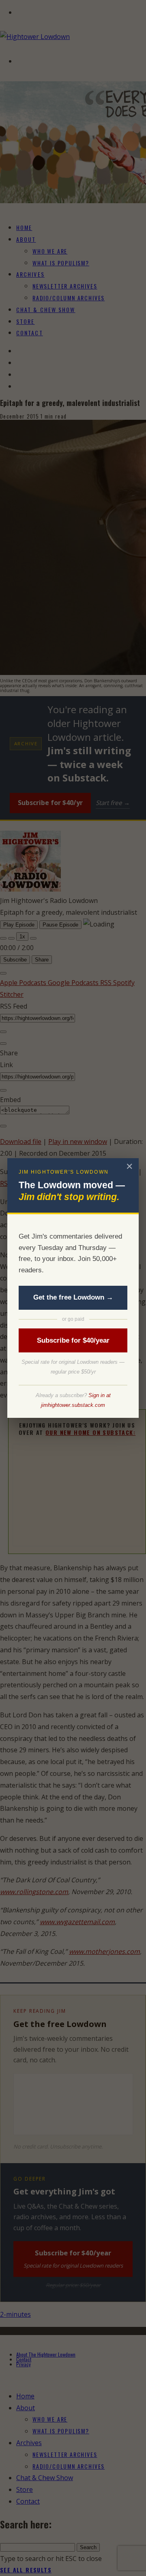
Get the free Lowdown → (73, 1297)
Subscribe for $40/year (73, 1340)
